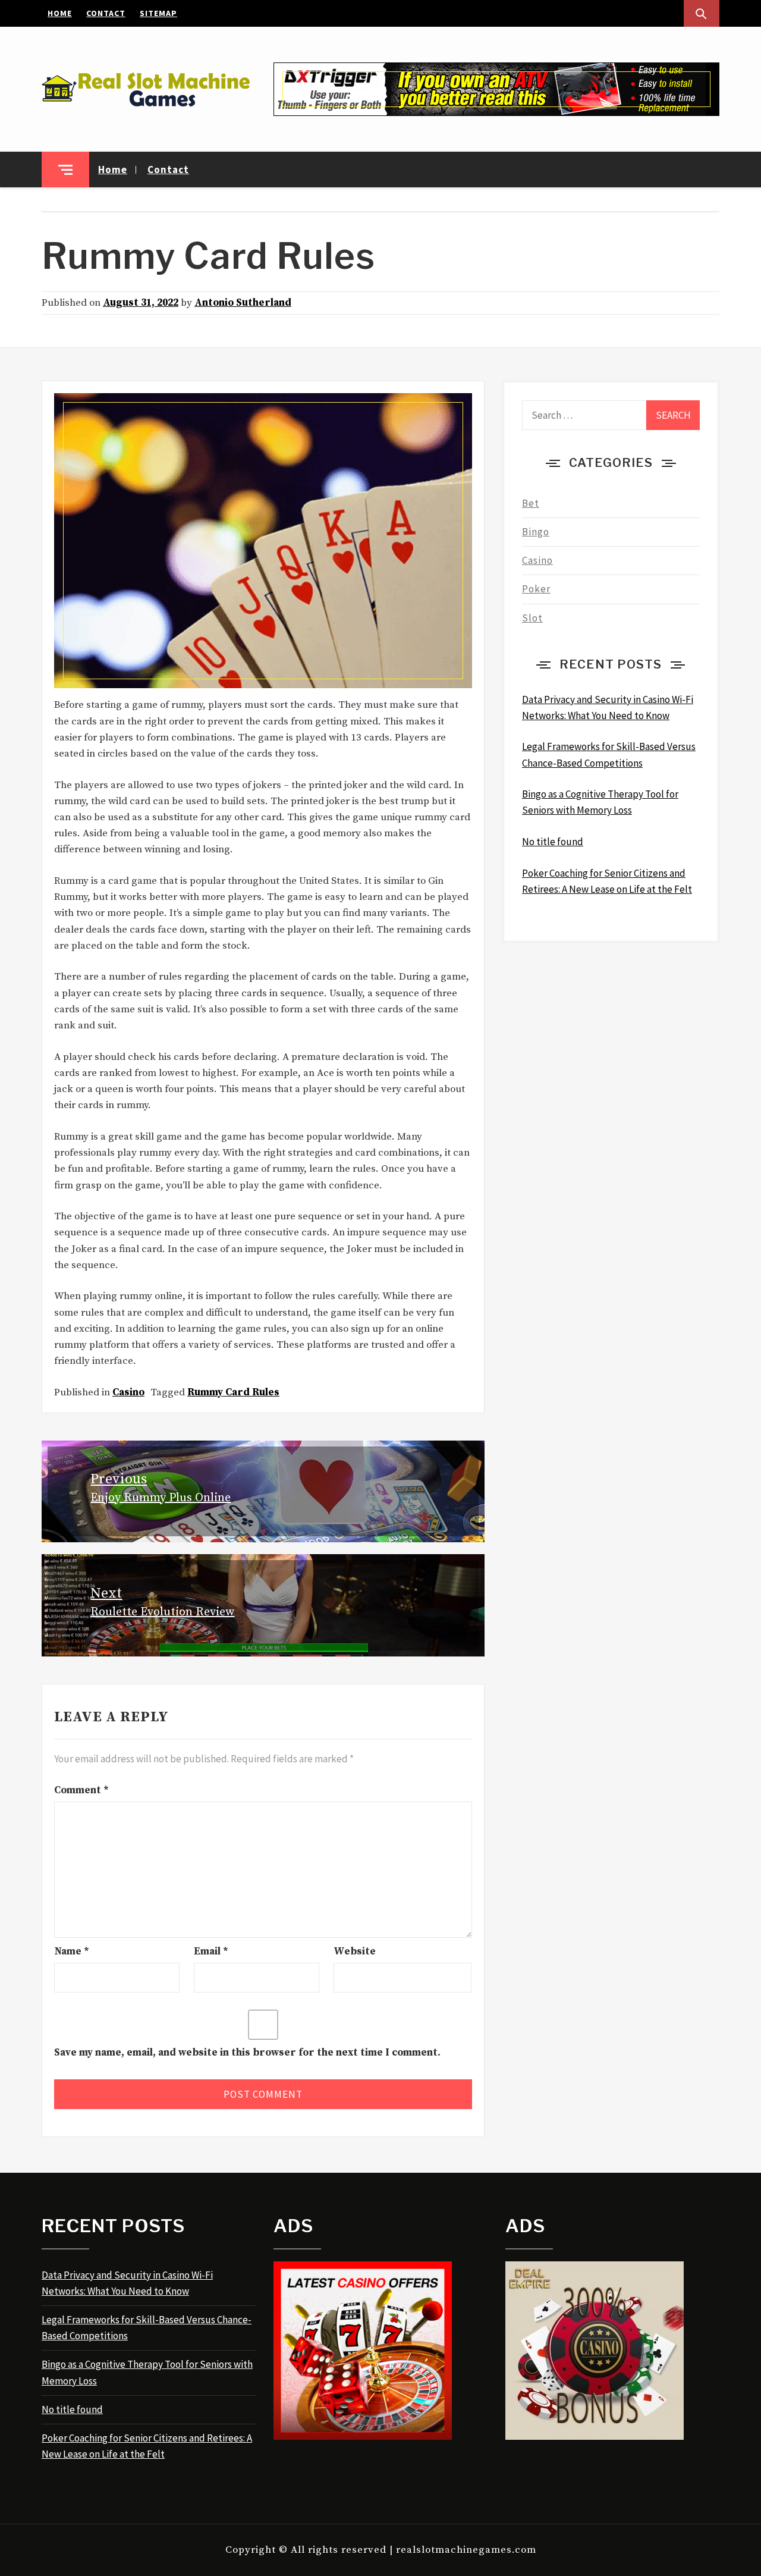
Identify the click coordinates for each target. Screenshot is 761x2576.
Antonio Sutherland (243, 303)
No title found (72, 2409)
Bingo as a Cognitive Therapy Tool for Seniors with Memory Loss (147, 2372)
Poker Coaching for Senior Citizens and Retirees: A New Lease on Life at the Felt (147, 2446)
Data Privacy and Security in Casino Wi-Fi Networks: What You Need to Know (127, 2283)
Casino (128, 1392)
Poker (536, 589)
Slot (532, 618)
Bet (531, 503)
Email (211, 1951)
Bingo (536, 532)
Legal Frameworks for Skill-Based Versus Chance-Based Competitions (147, 2328)
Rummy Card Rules (233, 1392)
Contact (106, 13)
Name (72, 1951)
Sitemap (158, 13)
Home (60, 13)
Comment (81, 1790)
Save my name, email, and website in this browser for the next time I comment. (247, 2053)
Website (355, 1951)
